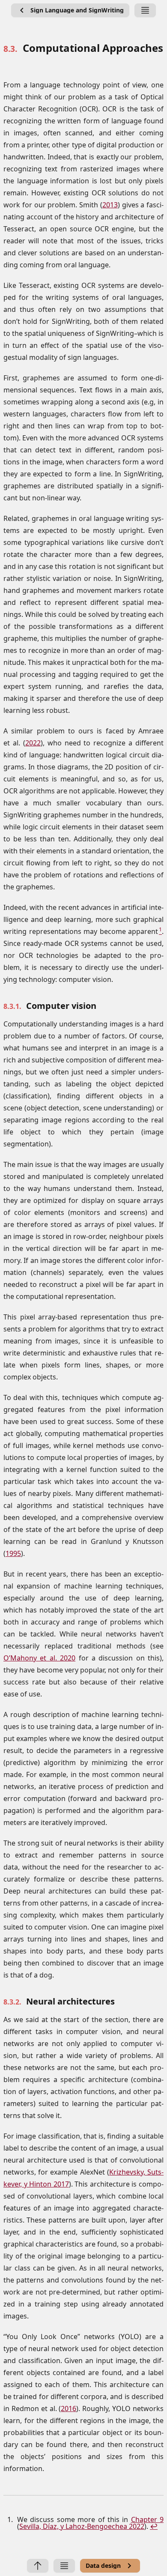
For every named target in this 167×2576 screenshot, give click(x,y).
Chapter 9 (147, 2519)
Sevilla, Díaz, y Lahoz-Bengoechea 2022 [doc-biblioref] (82, 2526)
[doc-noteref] (160, 931)
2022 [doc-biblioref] (33, 743)
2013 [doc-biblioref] (110, 205)
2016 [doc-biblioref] (69, 2408)
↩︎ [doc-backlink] (154, 2526)
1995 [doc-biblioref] (13, 1553)
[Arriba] (38, 2566)
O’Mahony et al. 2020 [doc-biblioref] (39, 1658)
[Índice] (145, 10)
